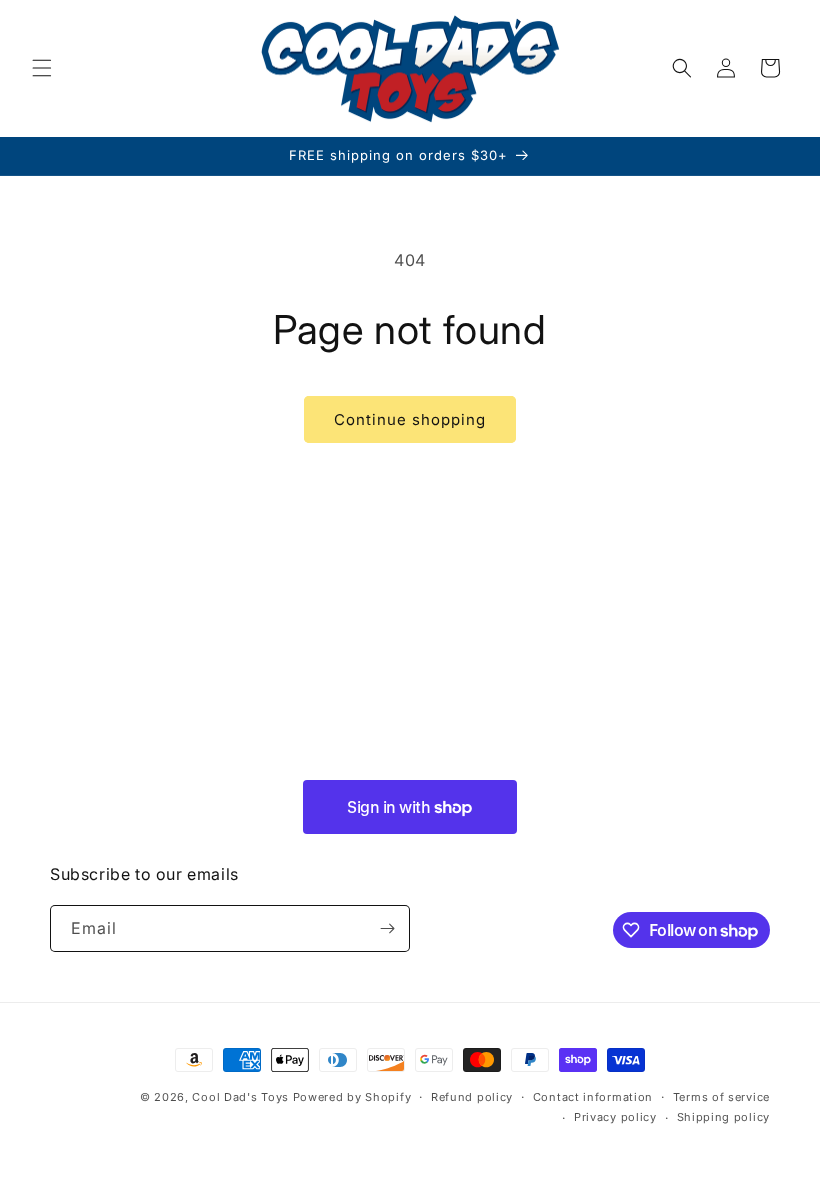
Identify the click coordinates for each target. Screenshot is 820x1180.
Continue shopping (410, 419)
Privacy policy (615, 1117)
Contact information (593, 1097)
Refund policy (472, 1097)
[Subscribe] (387, 928)
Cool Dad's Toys (240, 1097)
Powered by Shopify (352, 1097)
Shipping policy (724, 1117)
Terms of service (721, 1097)
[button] (42, 68)
